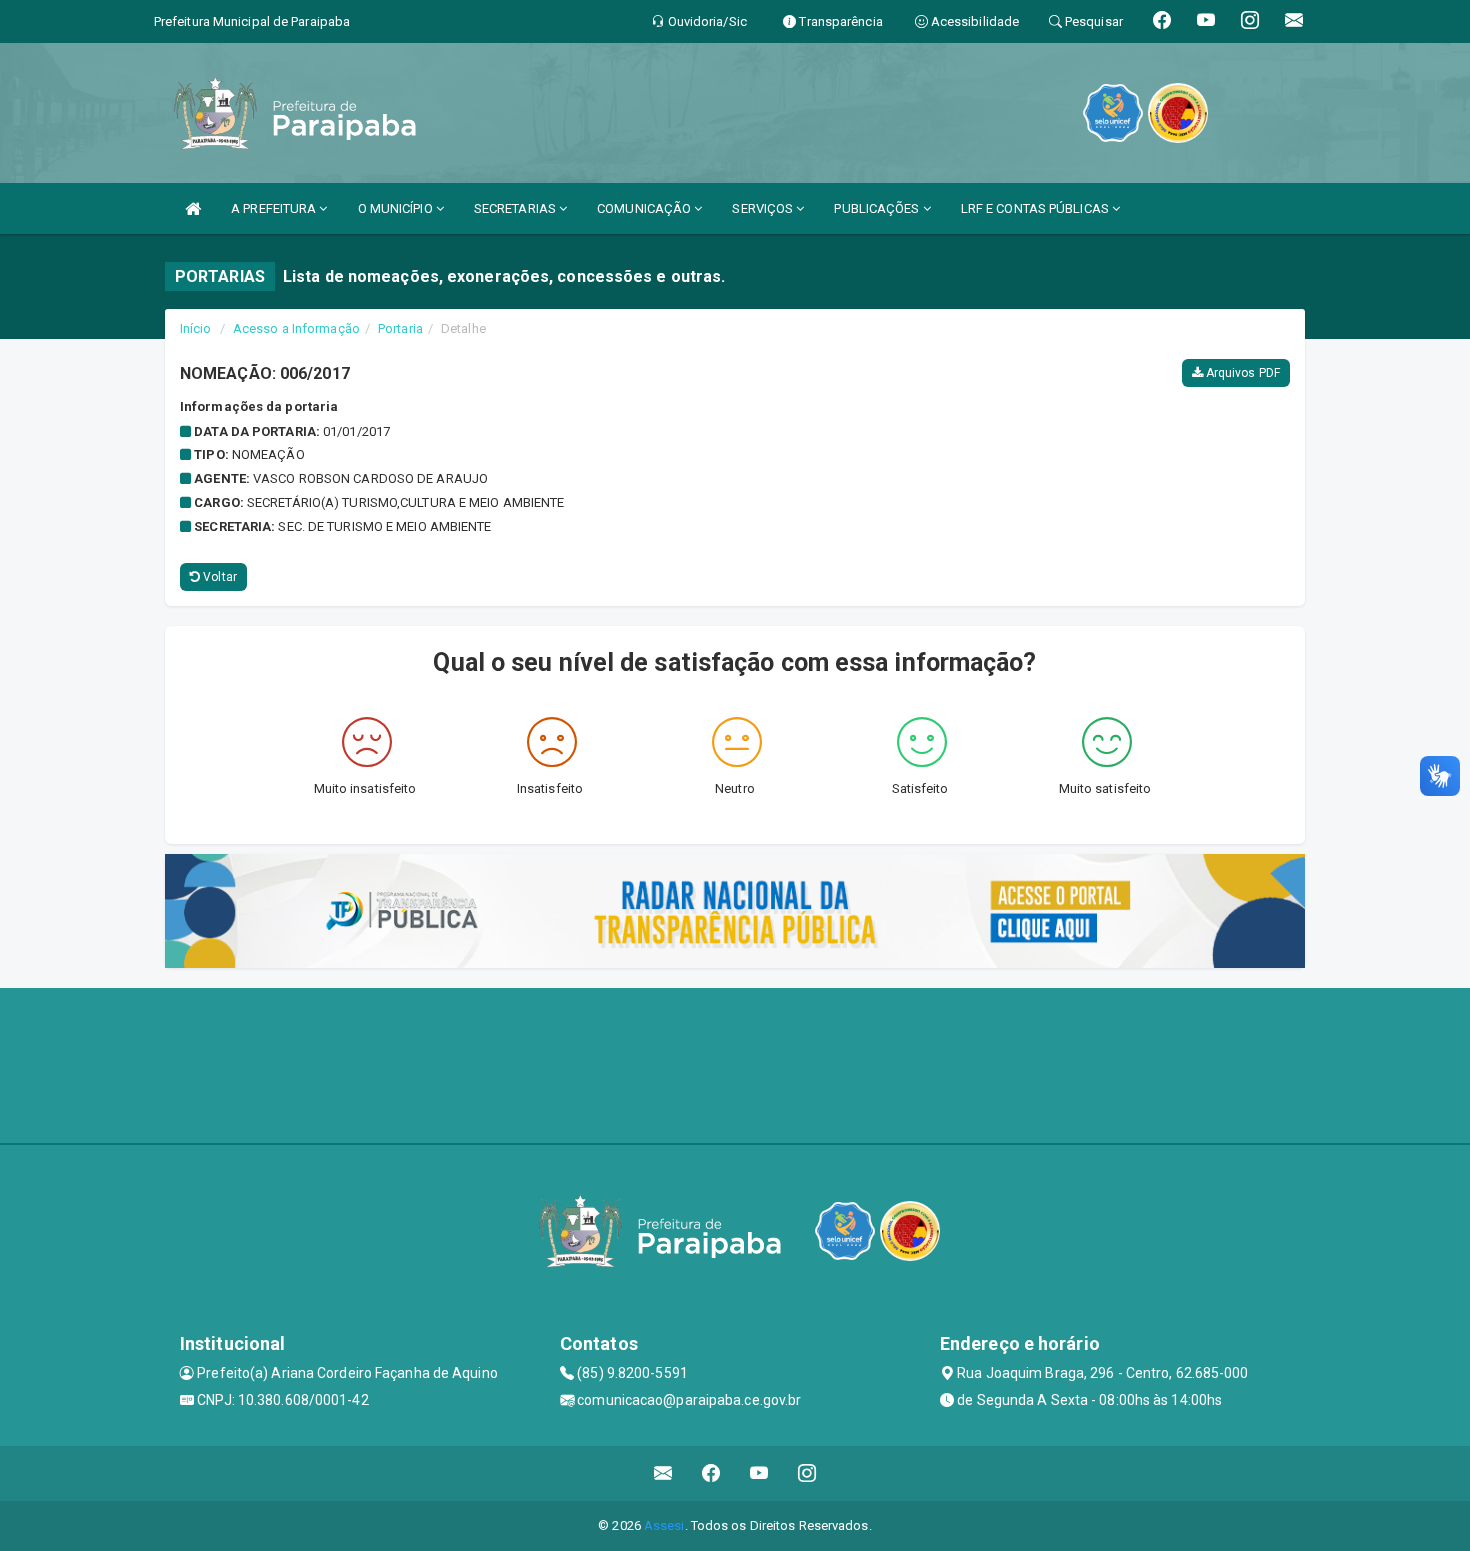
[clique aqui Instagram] (807, 1473)
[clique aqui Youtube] (759, 1473)
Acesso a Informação (296, 328)
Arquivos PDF (1241, 373)
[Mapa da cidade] (735, 1063)
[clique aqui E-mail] (663, 1473)
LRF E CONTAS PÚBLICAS (1036, 208)
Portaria (400, 328)
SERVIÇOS (764, 208)
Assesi (664, 1525)
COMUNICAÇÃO (645, 208)
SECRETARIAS (516, 208)
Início (196, 328)
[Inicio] (193, 208)
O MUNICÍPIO (397, 208)
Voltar (218, 577)
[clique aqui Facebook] (711, 1473)
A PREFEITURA (275, 208)
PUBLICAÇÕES (878, 208)
